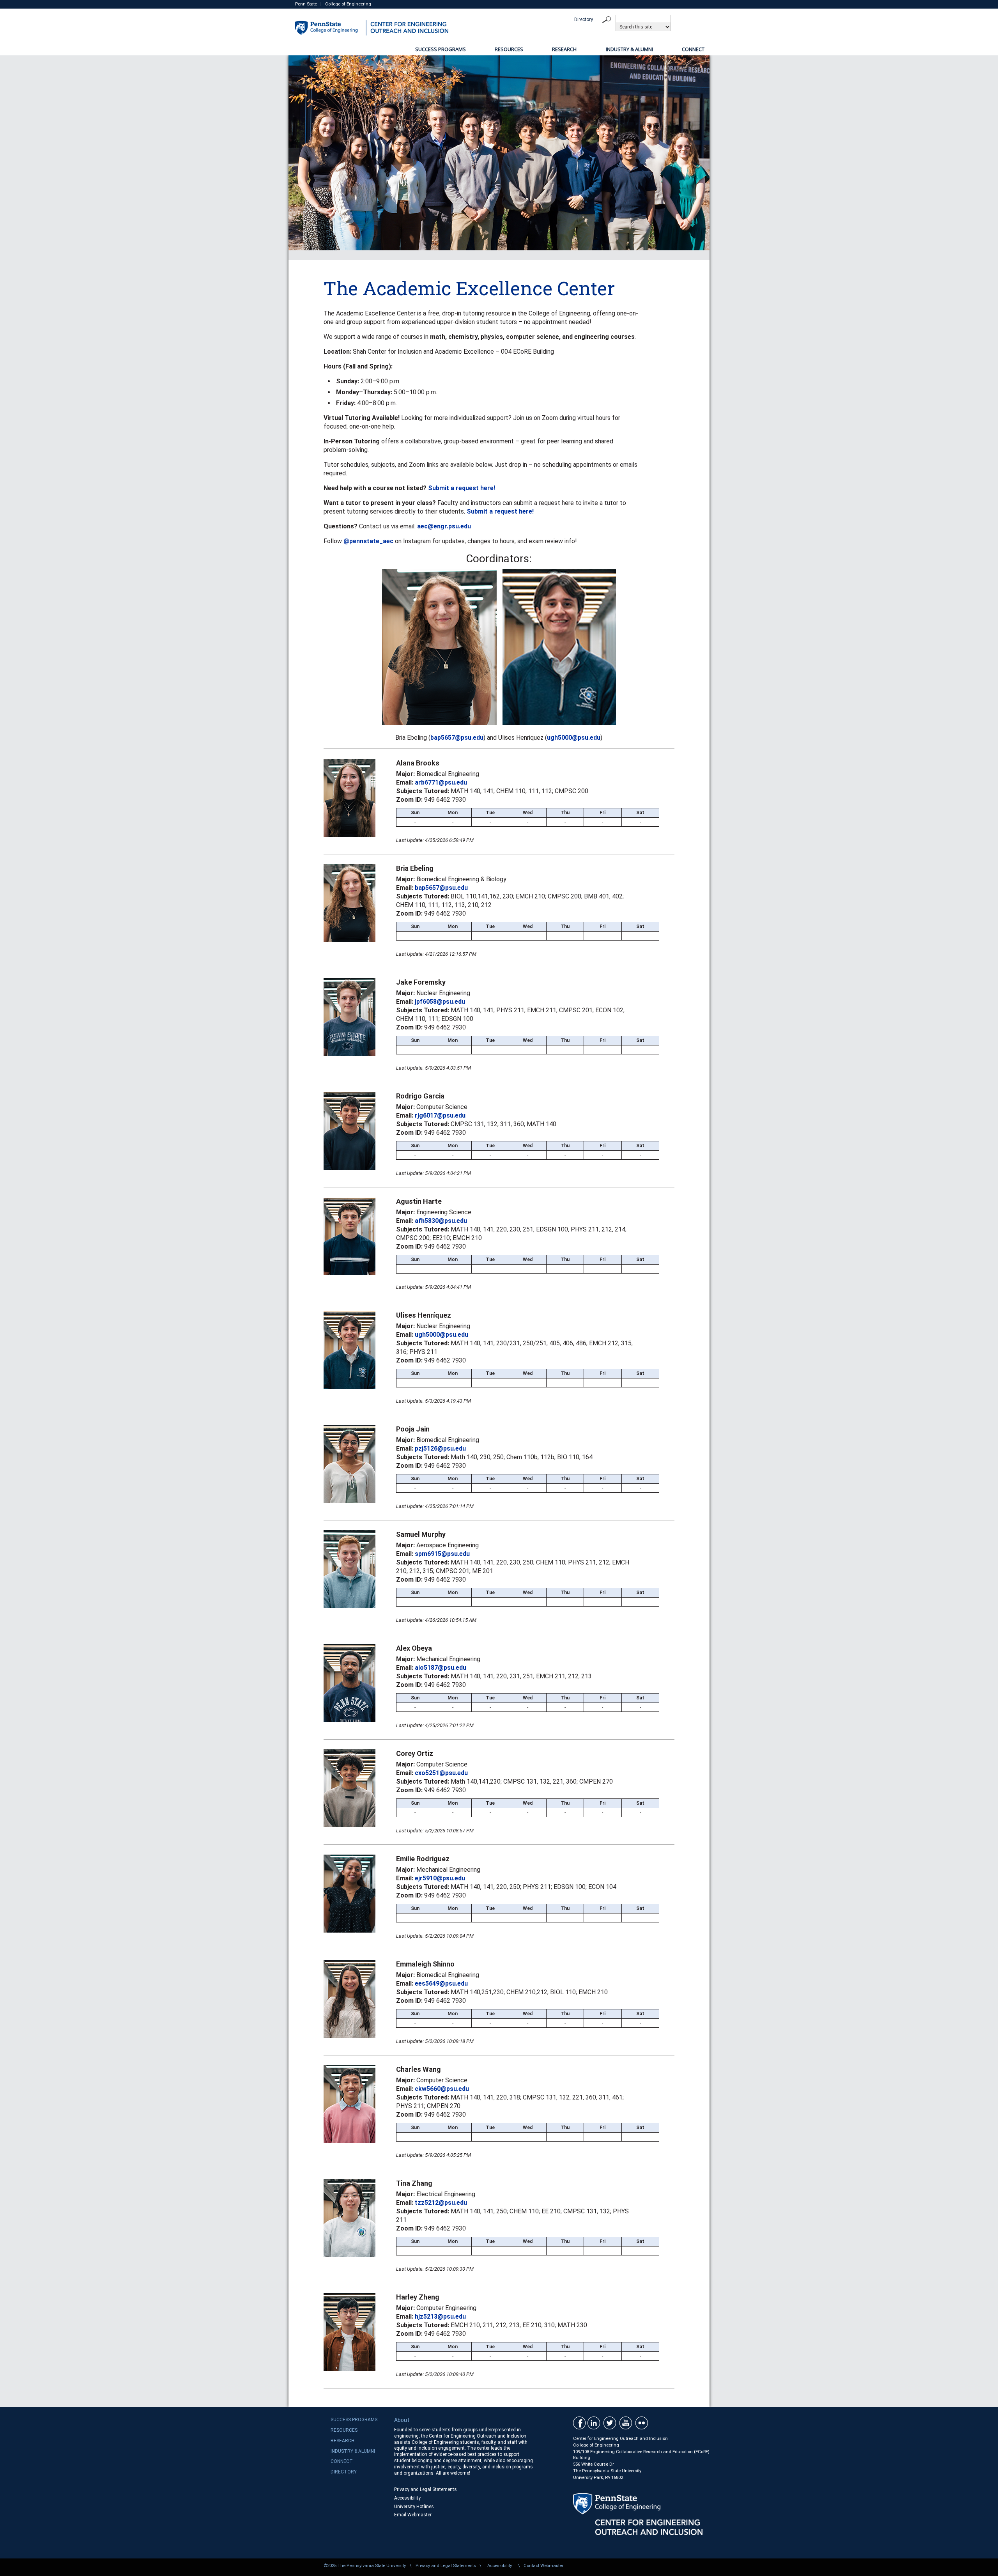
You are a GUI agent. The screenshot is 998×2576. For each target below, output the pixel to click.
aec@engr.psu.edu (444, 526)
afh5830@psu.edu (441, 1221)
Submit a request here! (462, 488)
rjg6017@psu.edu (440, 1115)
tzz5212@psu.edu (441, 2203)
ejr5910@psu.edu (440, 1878)
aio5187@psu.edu (441, 1668)
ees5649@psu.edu (441, 1983)
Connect (693, 49)
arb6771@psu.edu (441, 782)
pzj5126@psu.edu (440, 1448)
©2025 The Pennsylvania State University (365, 2566)
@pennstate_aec (368, 541)
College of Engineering (348, 4)
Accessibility (407, 2498)
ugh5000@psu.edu (574, 738)
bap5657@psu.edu (457, 738)
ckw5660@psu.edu (442, 2089)
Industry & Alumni (629, 49)
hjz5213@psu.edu (440, 2316)
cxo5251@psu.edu (441, 1773)
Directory (584, 19)
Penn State (306, 4)
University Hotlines (414, 2507)
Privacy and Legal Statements (426, 2489)
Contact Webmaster (543, 2566)
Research (564, 49)
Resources (509, 49)
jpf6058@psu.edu (440, 1002)
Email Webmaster (413, 2515)
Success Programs (441, 49)
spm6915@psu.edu (442, 1554)
